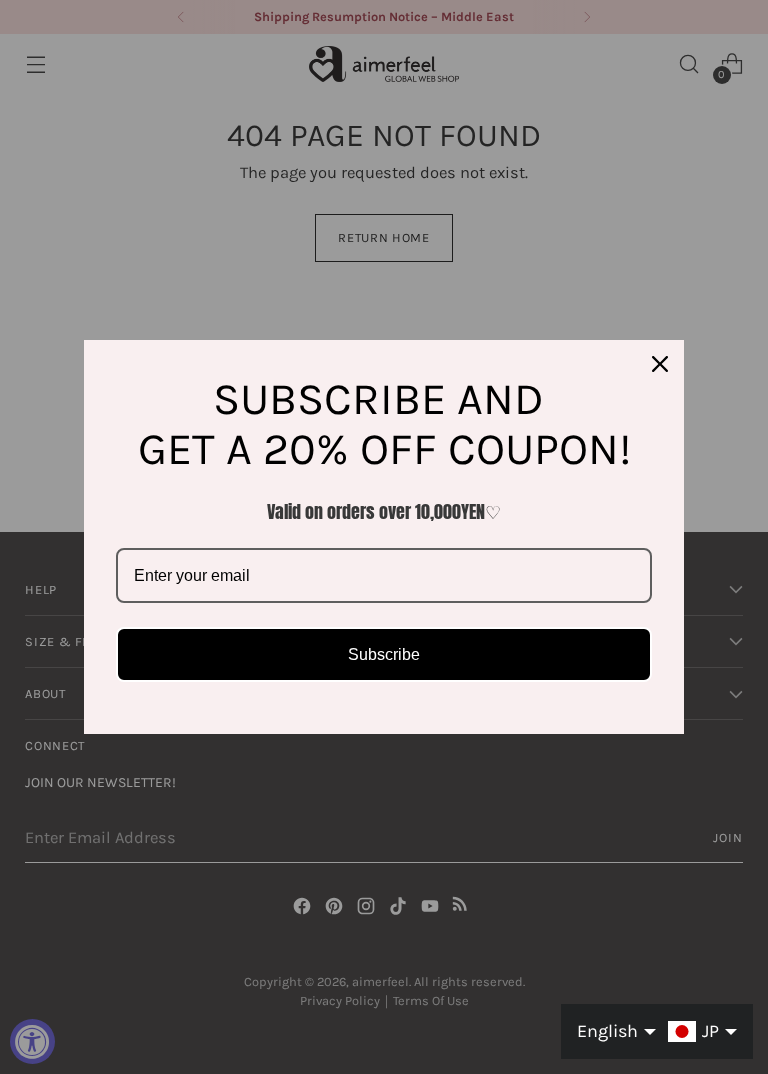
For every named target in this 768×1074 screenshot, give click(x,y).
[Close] (660, 364)
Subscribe (384, 654)
